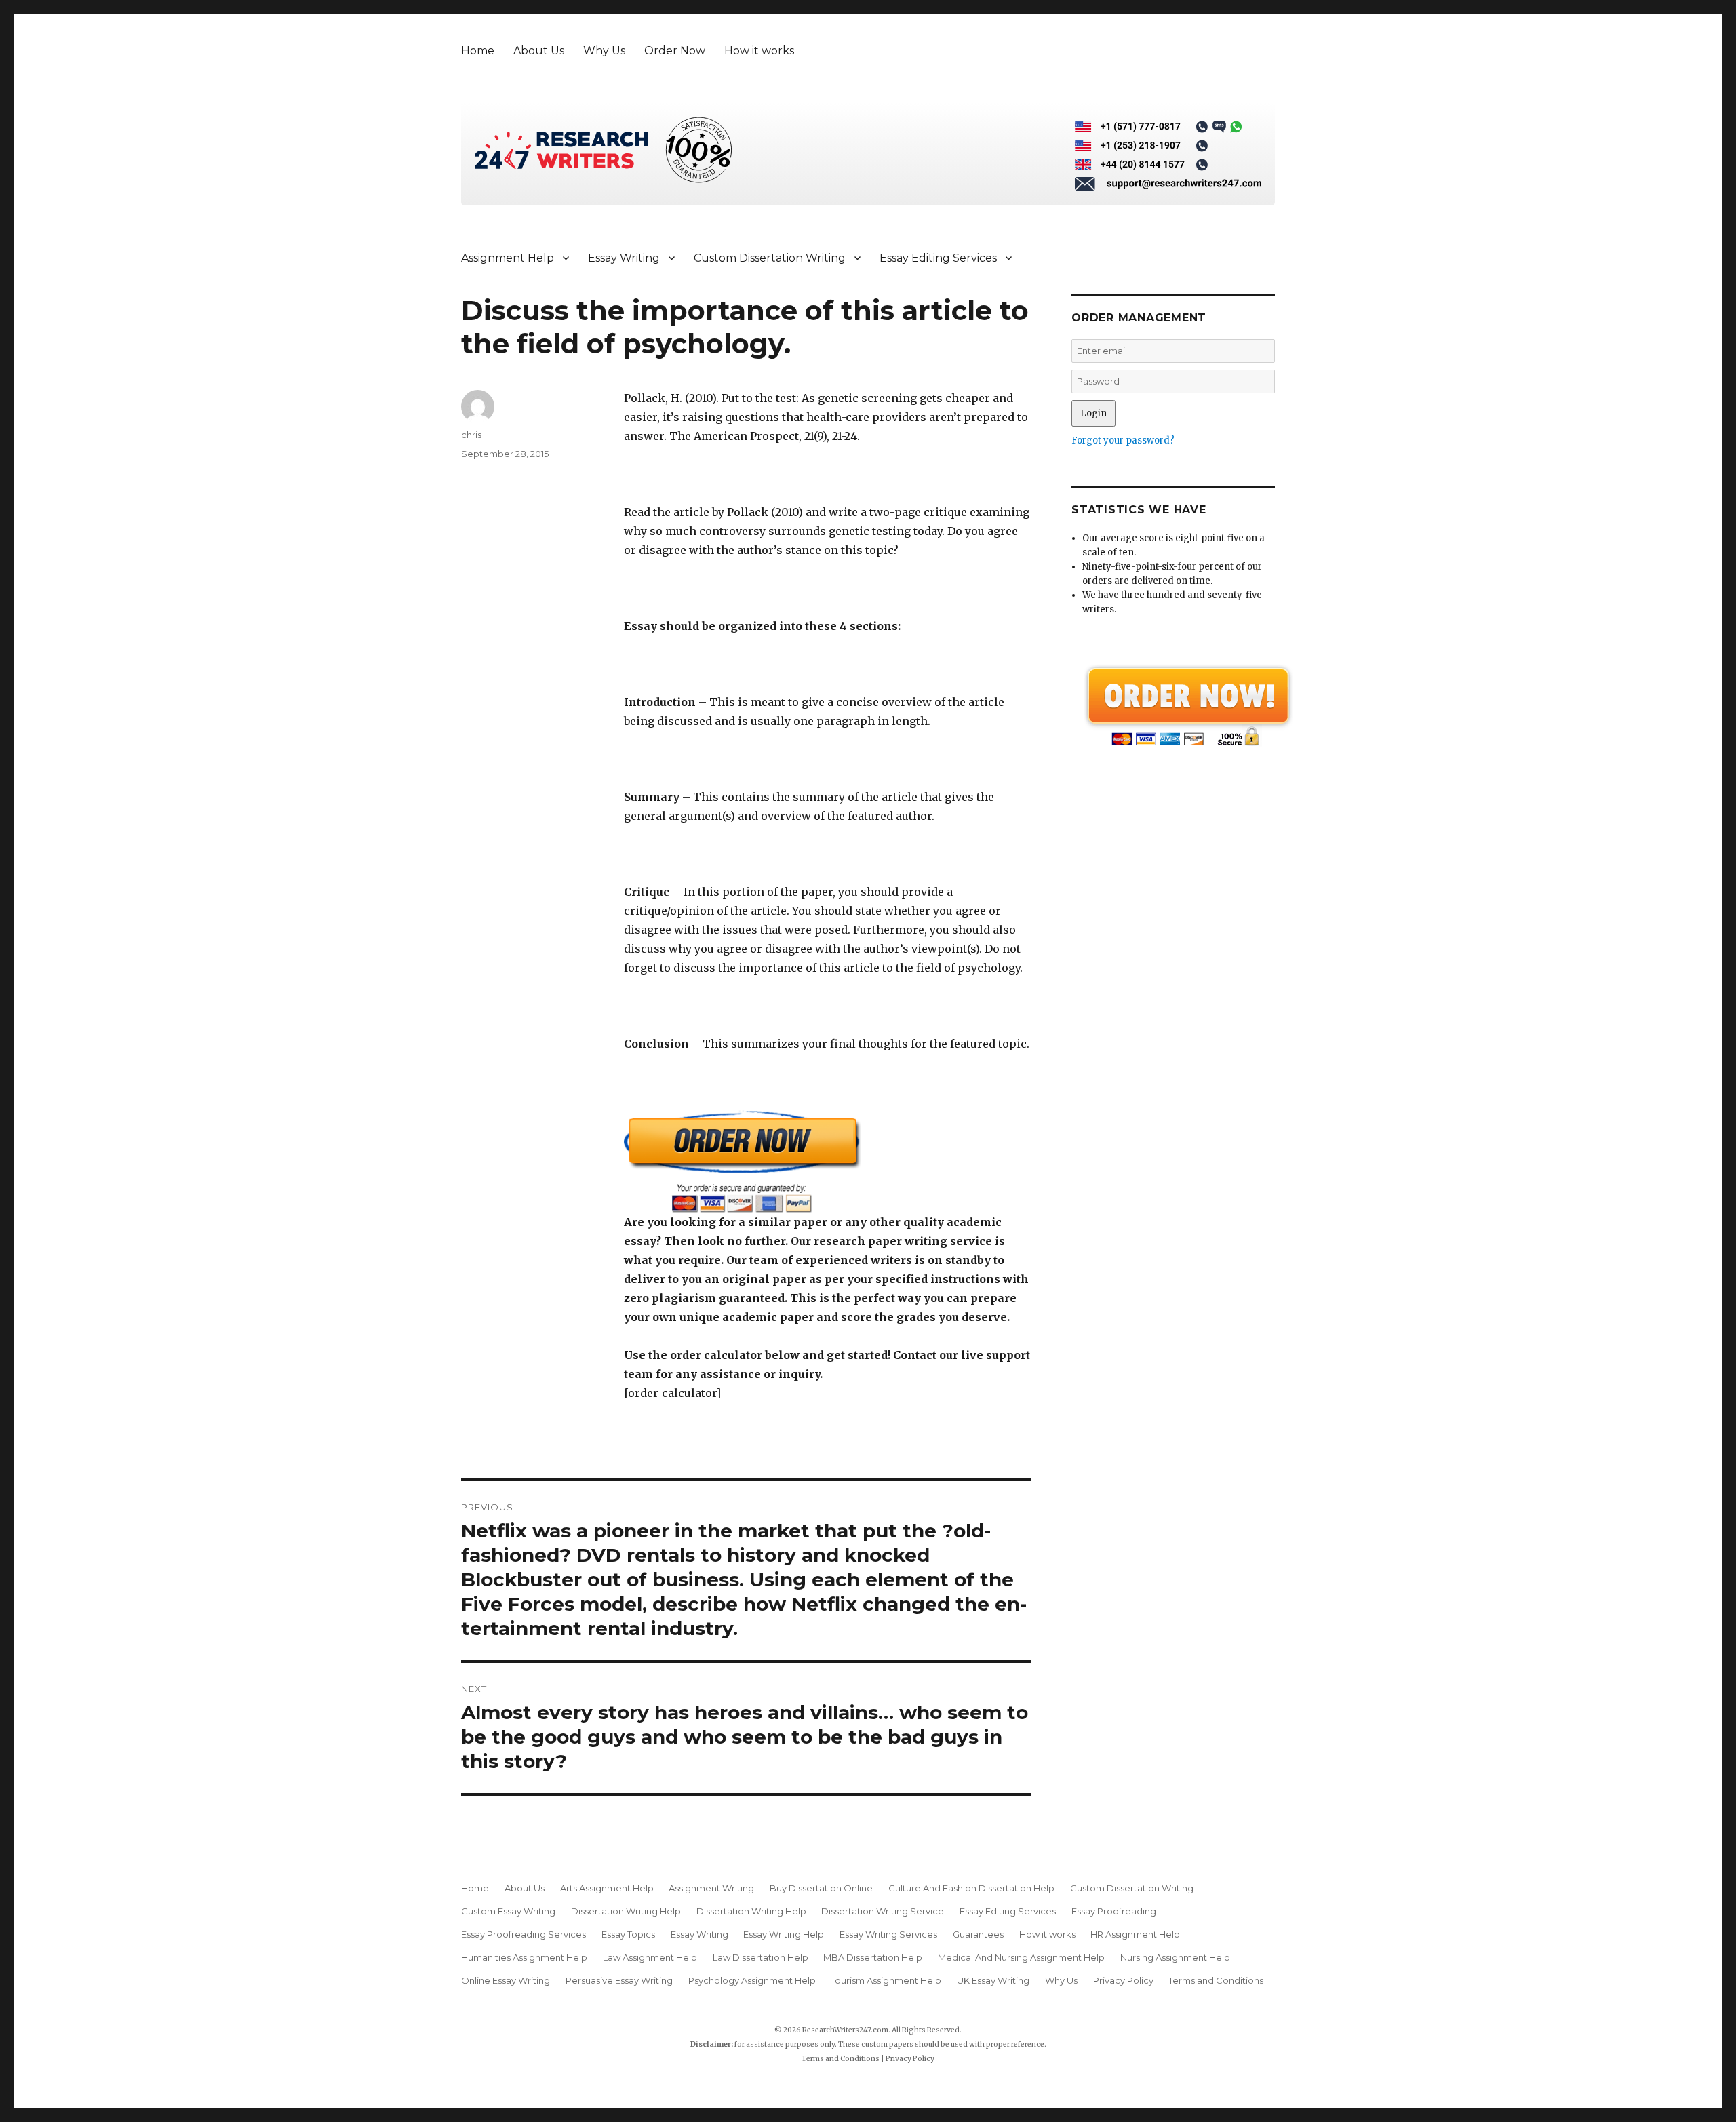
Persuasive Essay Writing (619, 1980)
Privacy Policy (1123, 1980)
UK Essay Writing (993, 1980)
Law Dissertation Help (761, 1957)
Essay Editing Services (938, 258)
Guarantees (978, 1934)
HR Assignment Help (1135, 1934)
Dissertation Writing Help (626, 1911)
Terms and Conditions (1216, 1980)
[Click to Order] (827, 1161)
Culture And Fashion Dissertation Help (971, 1888)
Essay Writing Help (784, 1934)
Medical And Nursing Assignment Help (1021, 1957)
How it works (759, 51)
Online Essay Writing (506, 1980)
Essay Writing (624, 258)
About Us (539, 51)
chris (471, 435)
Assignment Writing (711, 1888)
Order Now (675, 51)
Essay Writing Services (888, 1934)
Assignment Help (508, 258)
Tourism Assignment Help (886, 1980)
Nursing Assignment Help (1175, 1957)
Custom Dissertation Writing (770, 258)
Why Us (604, 51)
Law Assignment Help (650, 1957)
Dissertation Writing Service (883, 1911)
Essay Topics (628, 1934)
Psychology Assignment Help (752, 1980)
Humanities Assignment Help (524, 1957)
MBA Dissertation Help (873, 1957)
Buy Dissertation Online (821, 1888)
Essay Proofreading (1114, 1911)
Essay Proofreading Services (524, 1934)
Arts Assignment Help (607, 1888)
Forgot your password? (1123, 440)
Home (478, 51)
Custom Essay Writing (508, 1911)
